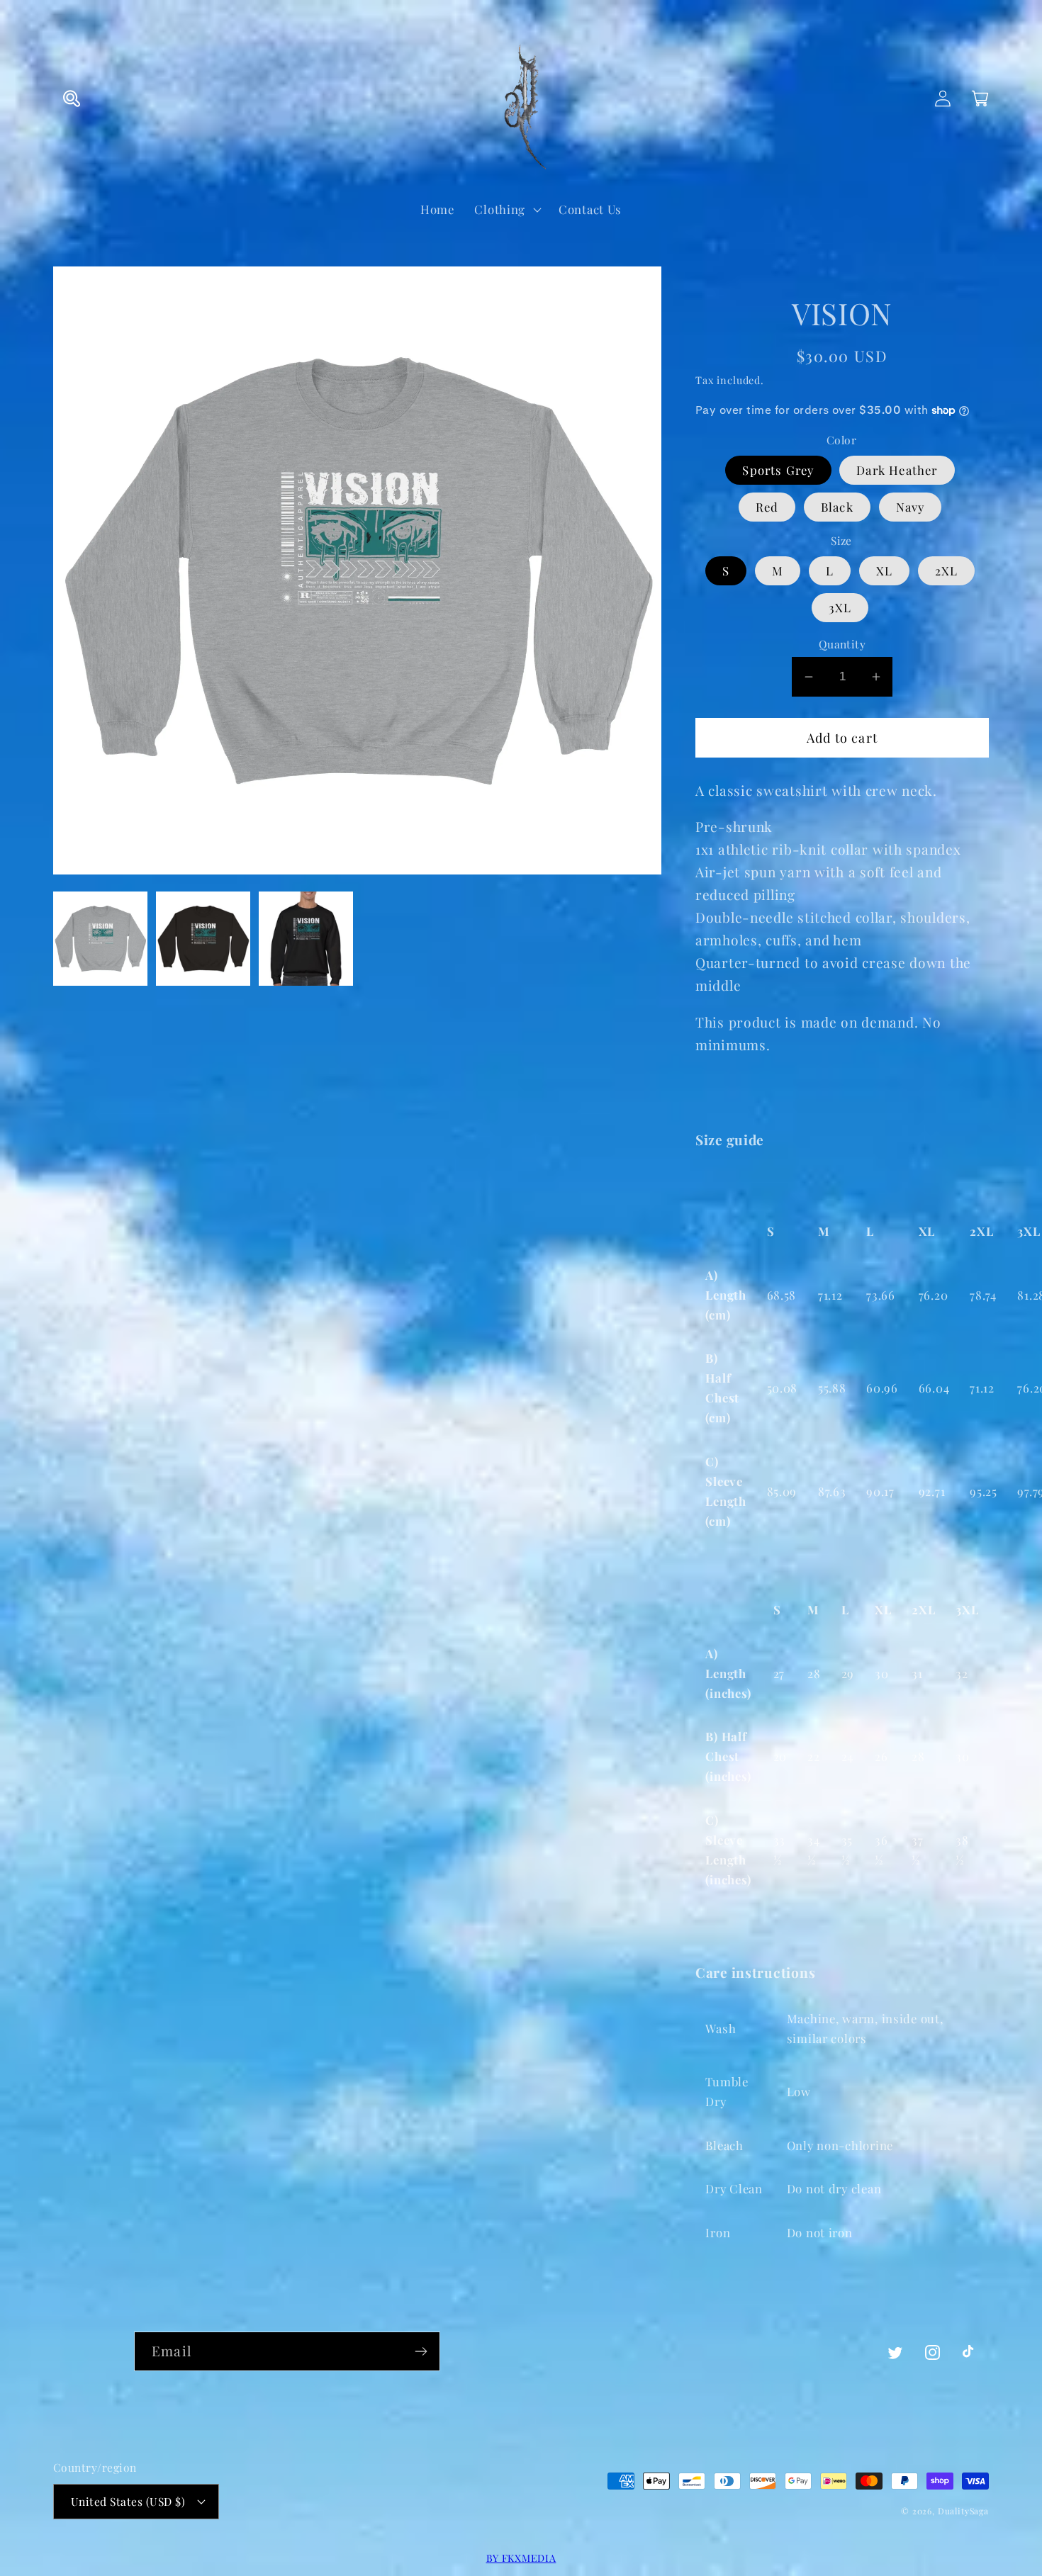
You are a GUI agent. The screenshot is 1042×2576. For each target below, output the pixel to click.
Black (837, 507)
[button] (72, 99)
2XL (947, 570)
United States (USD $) (128, 2501)
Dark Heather (897, 470)
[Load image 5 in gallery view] (306, 939)
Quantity (842, 644)
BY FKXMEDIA (521, 2558)
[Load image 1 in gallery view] (100, 939)
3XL (840, 607)
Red (767, 507)
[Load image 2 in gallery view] (203, 939)
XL (884, 570)
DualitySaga (963, 2511)
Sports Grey (778, 470)
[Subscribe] (421, 2351)
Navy (911, 507)
